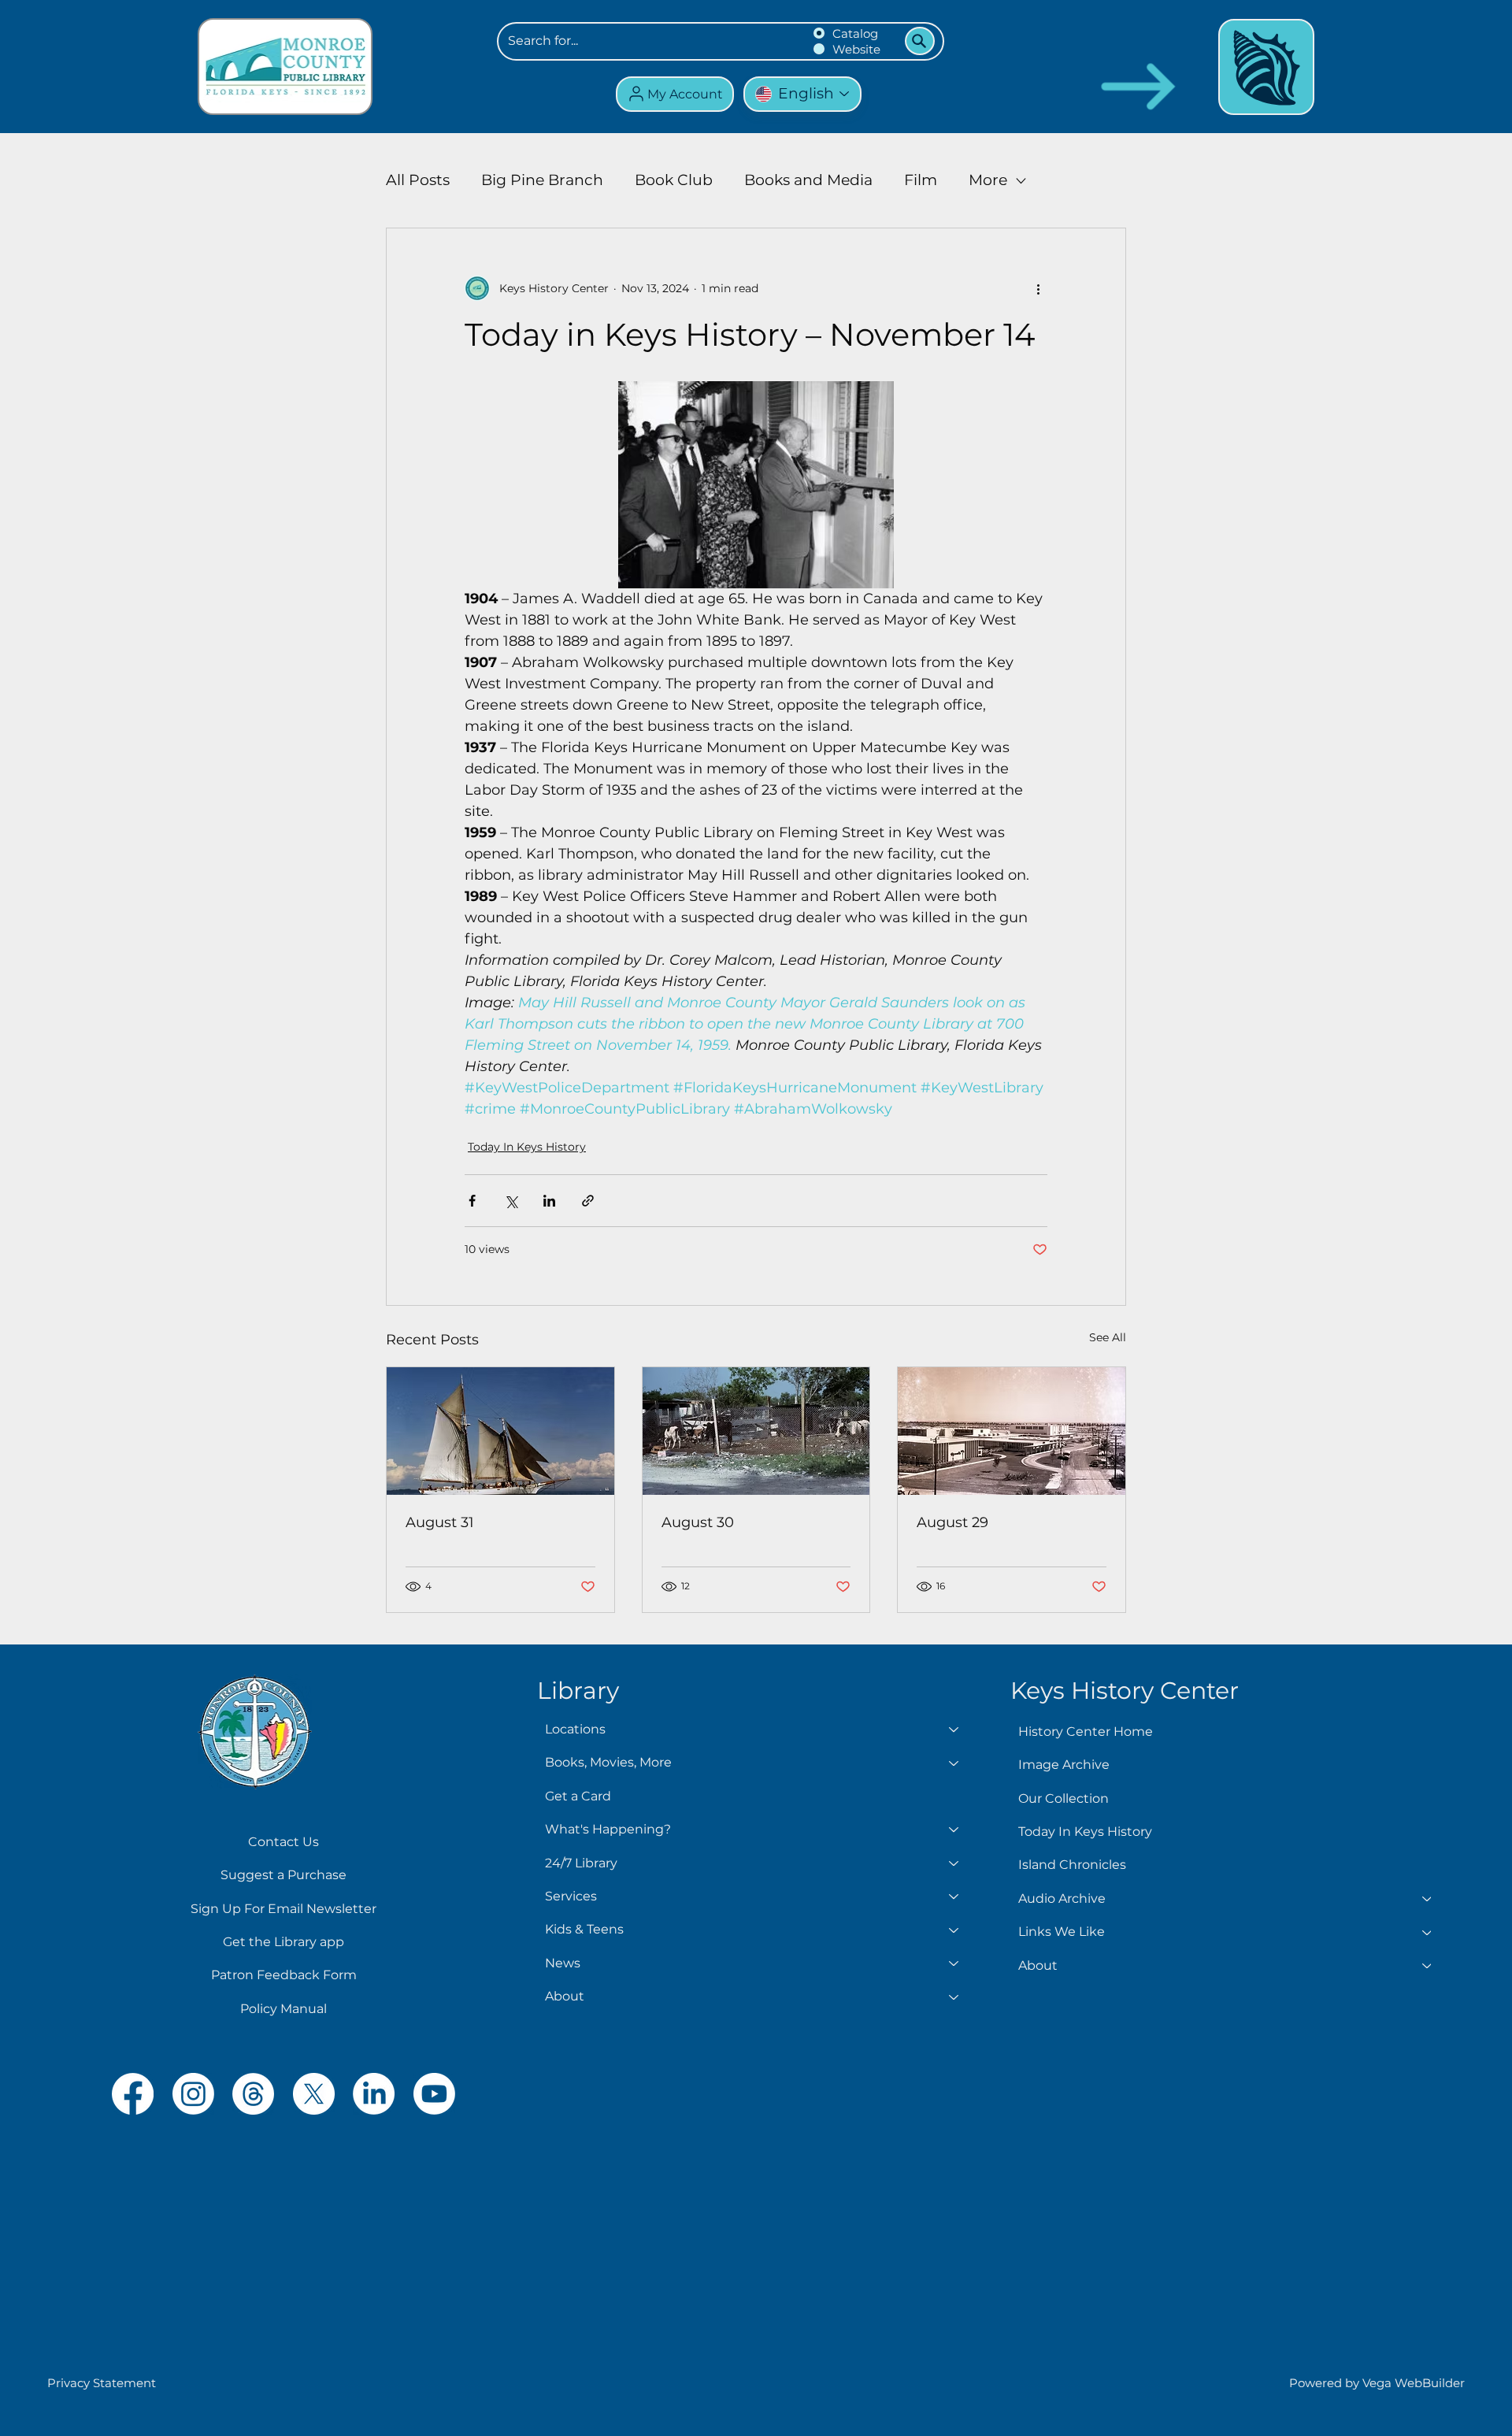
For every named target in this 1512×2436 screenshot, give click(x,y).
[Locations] (954, 1730)
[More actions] (1038, 288)
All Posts (418, 180)
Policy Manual (283, 2009)
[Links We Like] (1428, 1932)
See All (1108, 1337)
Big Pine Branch (542, 180)
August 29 (952, 1522)
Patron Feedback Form (284, 1975)
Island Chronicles (1072, 1865)
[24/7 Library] (954, 1863)
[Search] (920, 41)
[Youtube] (434, 2094)
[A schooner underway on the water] (500, 1431)
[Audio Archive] (1428, 1899)
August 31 (440, 1522)
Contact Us (283, 1842)
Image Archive (1064, 1765)
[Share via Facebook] (472, 1201)
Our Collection (1064, 1798)
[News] (954, 1963)
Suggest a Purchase (283, 1875)
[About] (954, 1997)
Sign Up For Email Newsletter (283, 1909)
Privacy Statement (102, 2383)
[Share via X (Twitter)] (511, 1201)
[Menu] (1266, 67)
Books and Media (808, 180)
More (988, 180)
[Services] (954, 1897)
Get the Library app (283, 1942)
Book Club (674, 180)
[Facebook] (133, 2094)
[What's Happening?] (954, 1830)
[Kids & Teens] (954, 1930)
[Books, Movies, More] (954, 1763)
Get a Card (578, 1796)
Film (921, 180)
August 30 (698, 1522)
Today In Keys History (527, 1147)
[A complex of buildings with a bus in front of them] (1012, 1431)
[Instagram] (193, 2094)
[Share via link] (588, 1201)
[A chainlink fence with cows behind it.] (756, 1431)
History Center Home (1086, 1732)
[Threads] (253, 2094)
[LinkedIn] (374, 2094)
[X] (314, 2094)
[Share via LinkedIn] (549, 1201)
